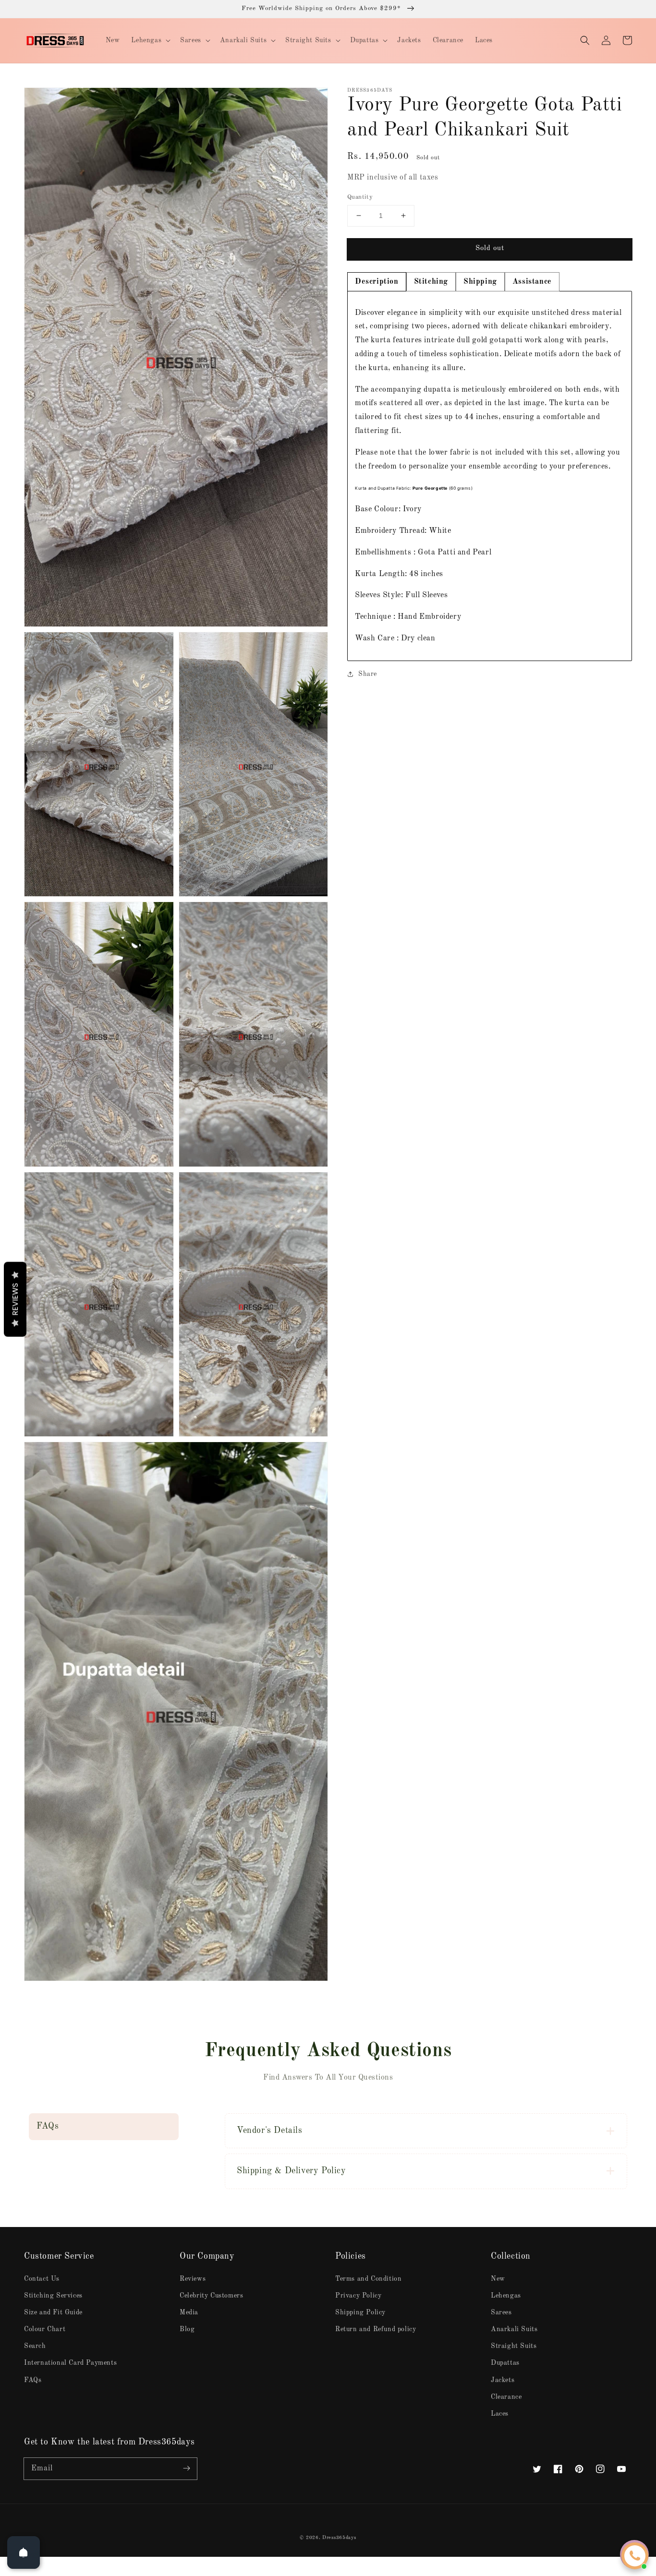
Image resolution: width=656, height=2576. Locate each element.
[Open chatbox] (635, 2556)
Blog (187, 2329)
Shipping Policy (360, 2312)
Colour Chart (45, 2329)
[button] (585, 40)
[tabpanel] (490, 476)
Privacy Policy (358, 2296)
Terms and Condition (368, 2279)
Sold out (490, 248)
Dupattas (505, 2363)
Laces (500, 2414)
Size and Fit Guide (53, 2312)
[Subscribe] (186, 2468)
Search (35, 2346)
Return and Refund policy (376, 2329)
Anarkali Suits (514, 2329)
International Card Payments (70, 2363)
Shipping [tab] (480, 282)
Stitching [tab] (431, 282)
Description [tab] (377, 282)
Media (189, 2312)
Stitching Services (53, 2296)
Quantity (360, 197)
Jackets (503, 2380)
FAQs (33, 2380)
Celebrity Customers (211, 2296)
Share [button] (368, 674)
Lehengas (506, 2296)
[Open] (24, 2552)
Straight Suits (514, 2346)
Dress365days (339, 2538)
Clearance (506, 2397)
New (498, 2279)
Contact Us (42, 2279)
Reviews (193, 2279)
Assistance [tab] (532, 282)
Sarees (501, 2312)
